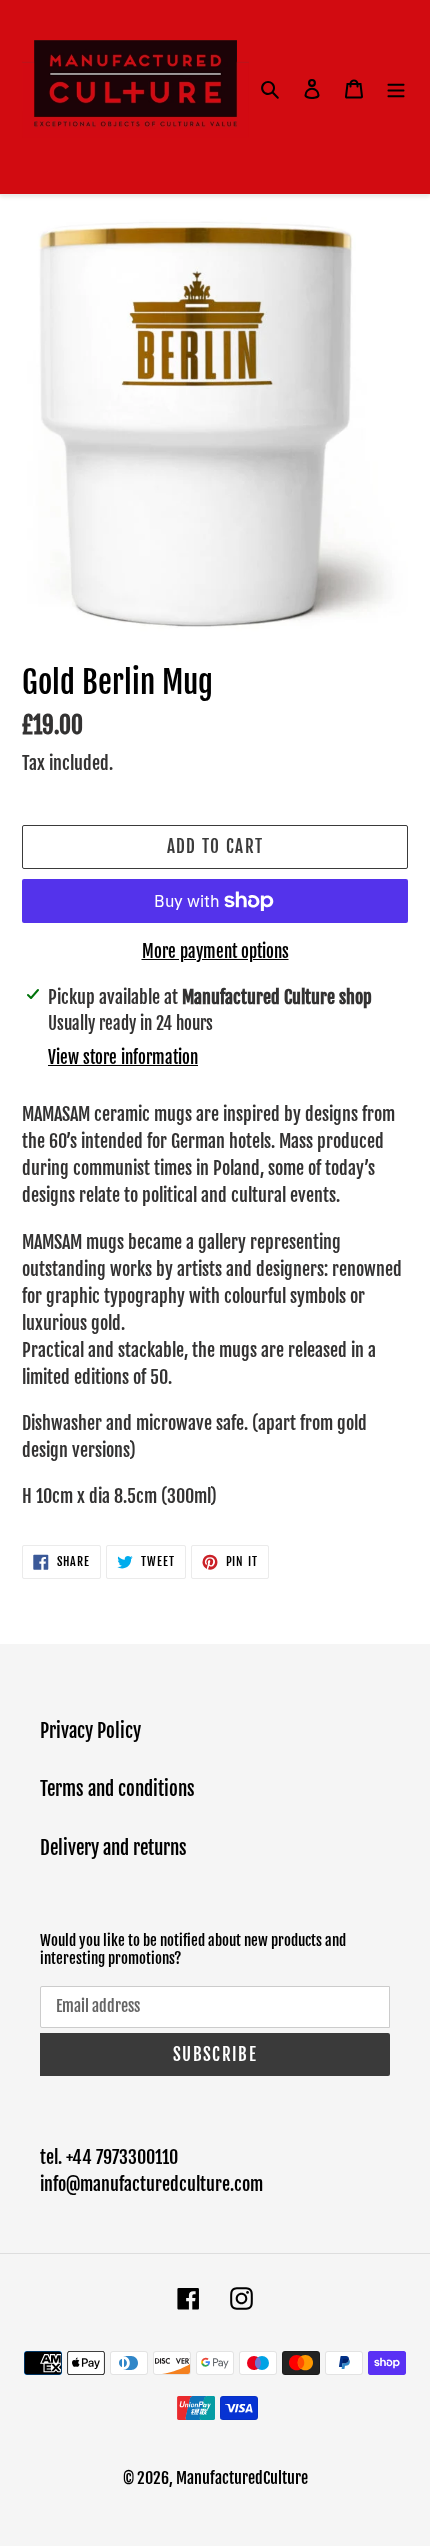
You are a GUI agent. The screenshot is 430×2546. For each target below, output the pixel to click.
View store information (123, 1057)
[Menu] (396, 89)
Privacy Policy (90, 1731)
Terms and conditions (117, 1789)
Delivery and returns (113, 1848)
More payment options (215, 951)
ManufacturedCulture (242, 2478)
